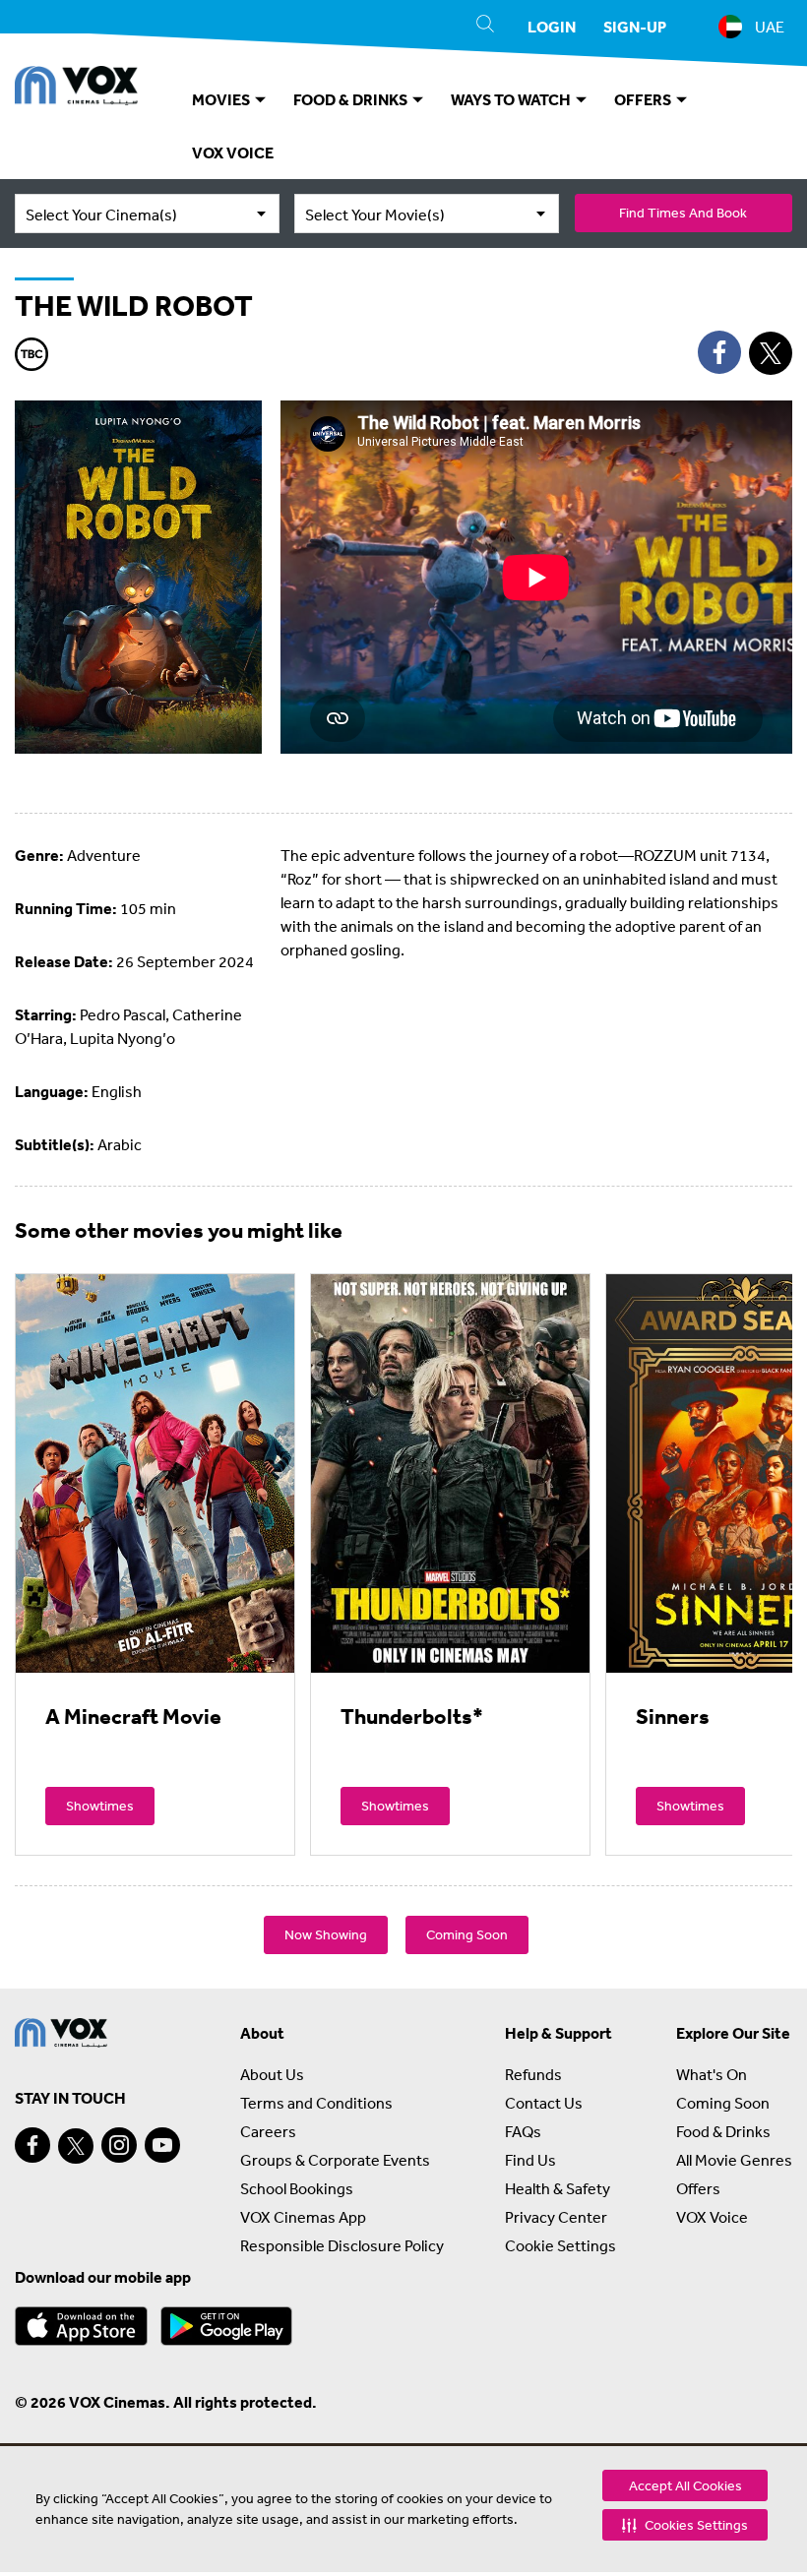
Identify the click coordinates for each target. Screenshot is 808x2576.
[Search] (485, 27)
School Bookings (297, 2188)
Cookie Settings (560, 2245)
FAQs (523, 2131)
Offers (698, 2188)
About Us (272, 2074)
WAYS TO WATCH (512, 99)
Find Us (530, 2160)
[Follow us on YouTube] (162, 2145)
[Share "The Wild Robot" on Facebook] (719, 352)
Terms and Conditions (316, 2103)
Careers (268, 2131)
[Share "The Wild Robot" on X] (771, 353)
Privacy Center (556, 2217)
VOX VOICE (233, 153)
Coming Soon (467, 1934)
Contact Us (544, 2103)
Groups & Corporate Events (335, 2160)
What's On (712, 2074)
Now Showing (326, 1934)
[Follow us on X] (76, 2146)
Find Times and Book (683, 213)
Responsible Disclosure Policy (342, 2245)
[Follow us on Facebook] (32, 2145)
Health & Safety (558, 2188)
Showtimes (100, 1806)
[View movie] (155, 1473)
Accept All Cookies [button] (685, 2485)
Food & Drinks (723, 2131)
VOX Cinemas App (303, 2217)
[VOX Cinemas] (76, 89)
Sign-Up (635, 27)
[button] (685, 2525)
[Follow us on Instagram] (119, 2145)
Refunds (533, 2074)
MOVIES (222, 99)
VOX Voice (712, 2217)
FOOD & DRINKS (352, 99)
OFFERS (644, 99)
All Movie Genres (734, 2160)
